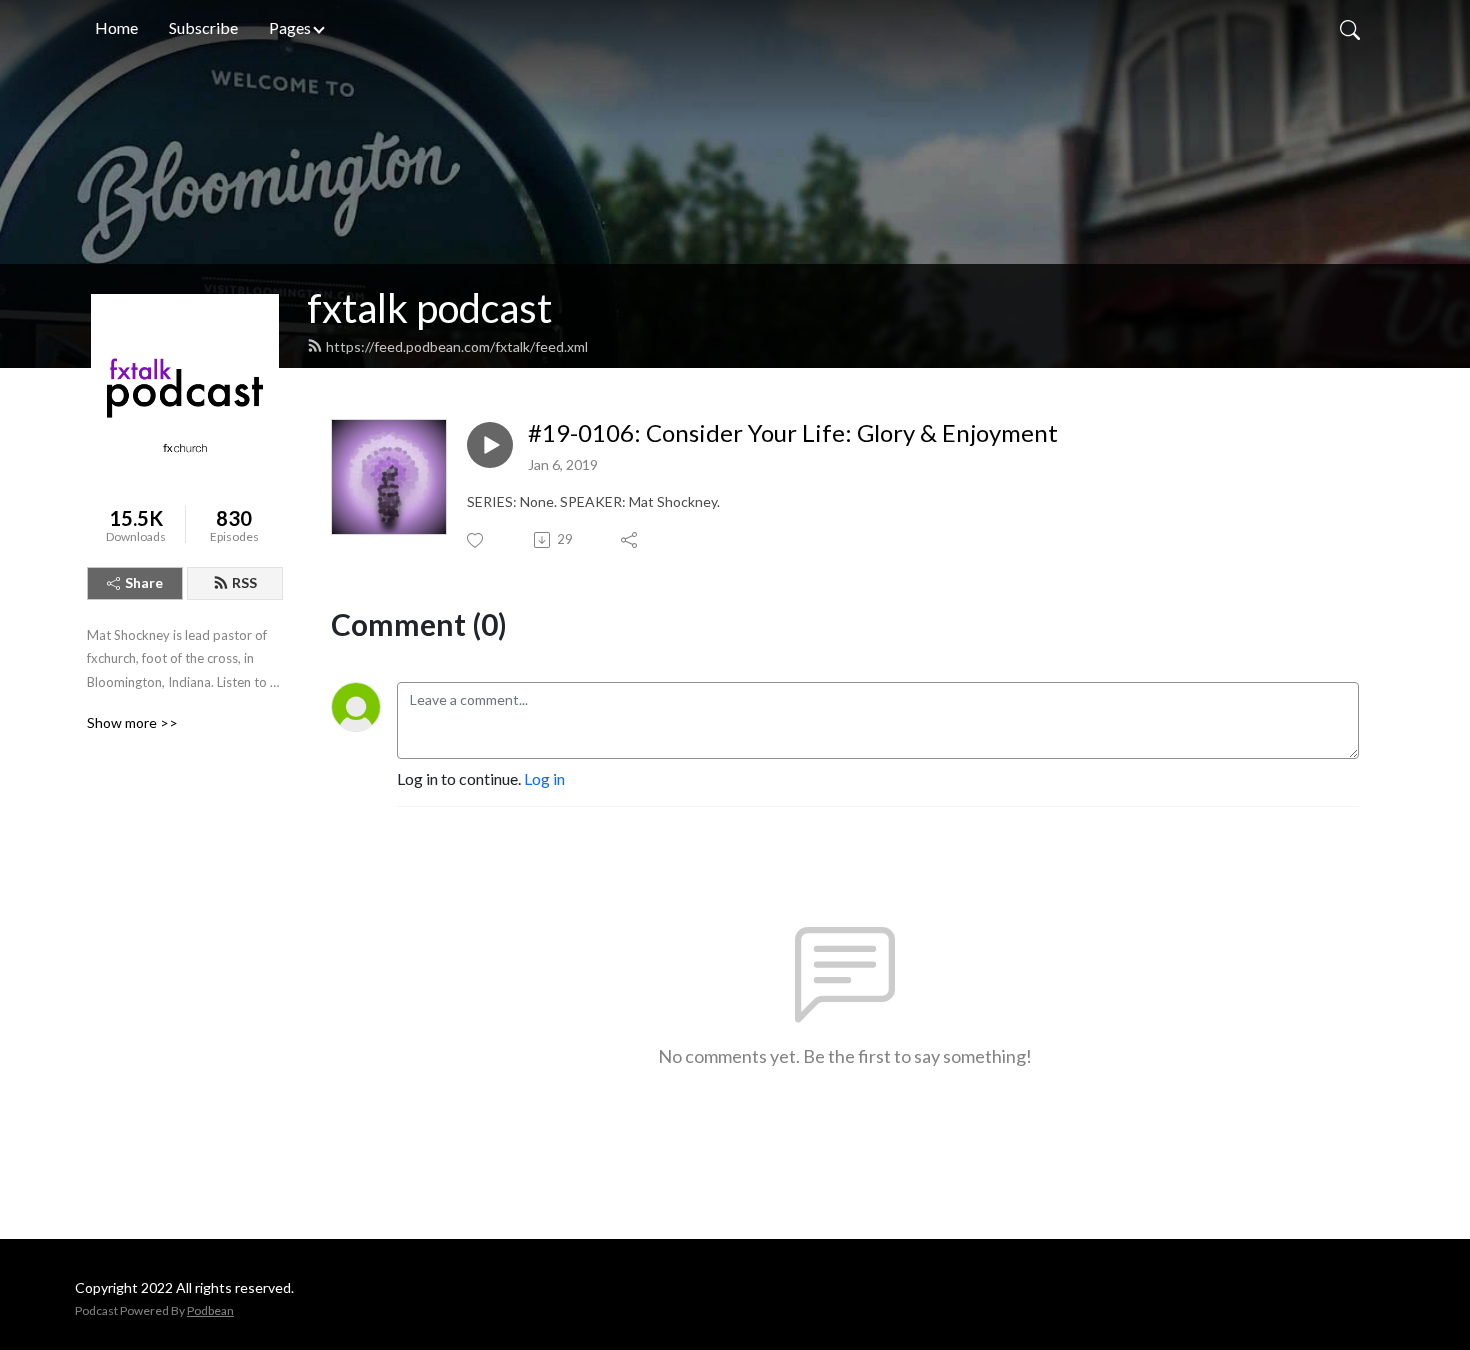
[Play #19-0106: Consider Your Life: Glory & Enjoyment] (490, 445)
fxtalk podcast (429, 308)
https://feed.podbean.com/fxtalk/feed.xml (457, 346)
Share (144, 582)
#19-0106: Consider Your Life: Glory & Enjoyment (793, 433)
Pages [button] (290, 27)
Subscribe (203, 27)
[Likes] (476, 540)
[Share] (630, 540)
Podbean (210, 1310)
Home (116, 27)
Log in (544, 778)
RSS (244, 582)
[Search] (1350, 28)
